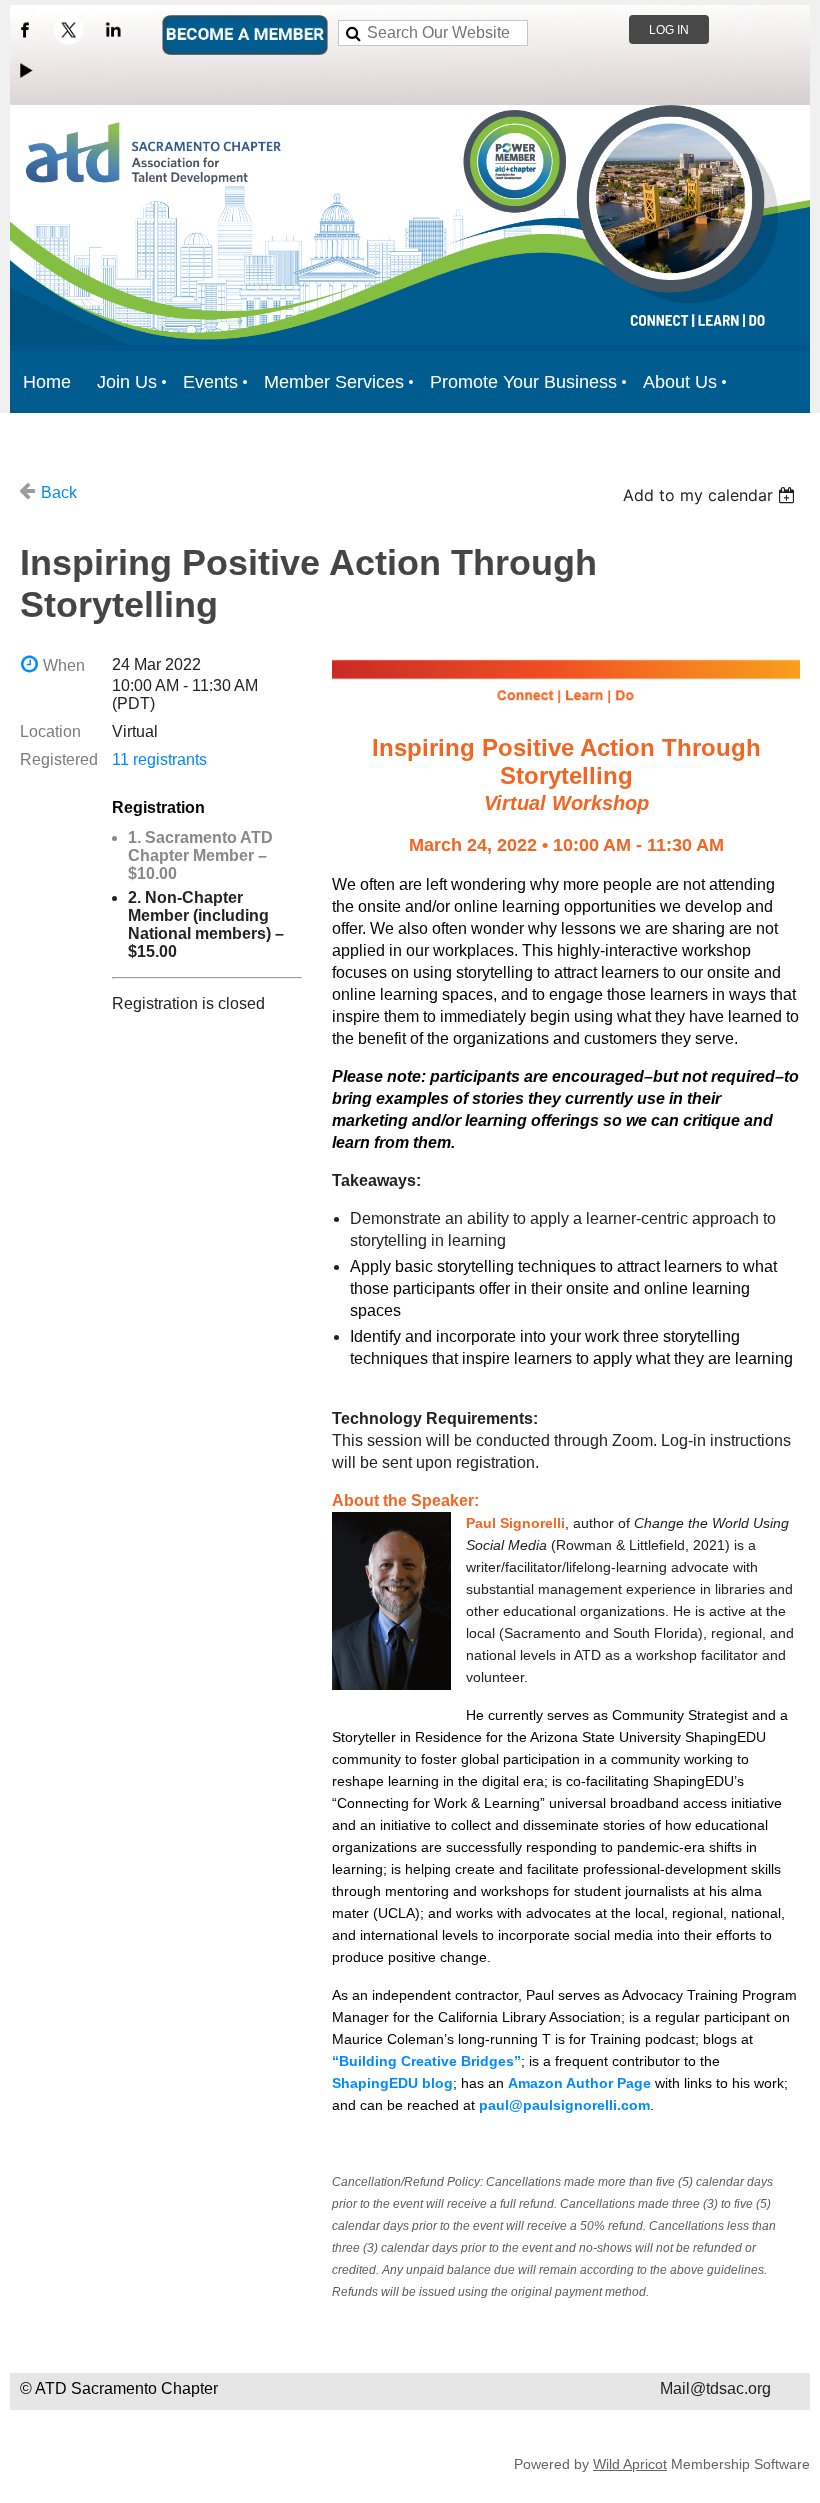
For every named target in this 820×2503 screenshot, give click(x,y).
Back (59, 492)
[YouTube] (25, 70)
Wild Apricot (630, 2464)
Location (50, 731)
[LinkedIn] (113, 30)
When (64, 665)
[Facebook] (25, 30)
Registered (59, 759)
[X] (69, 30)
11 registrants (159, 759)
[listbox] (711, 495)
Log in (669, 30)
